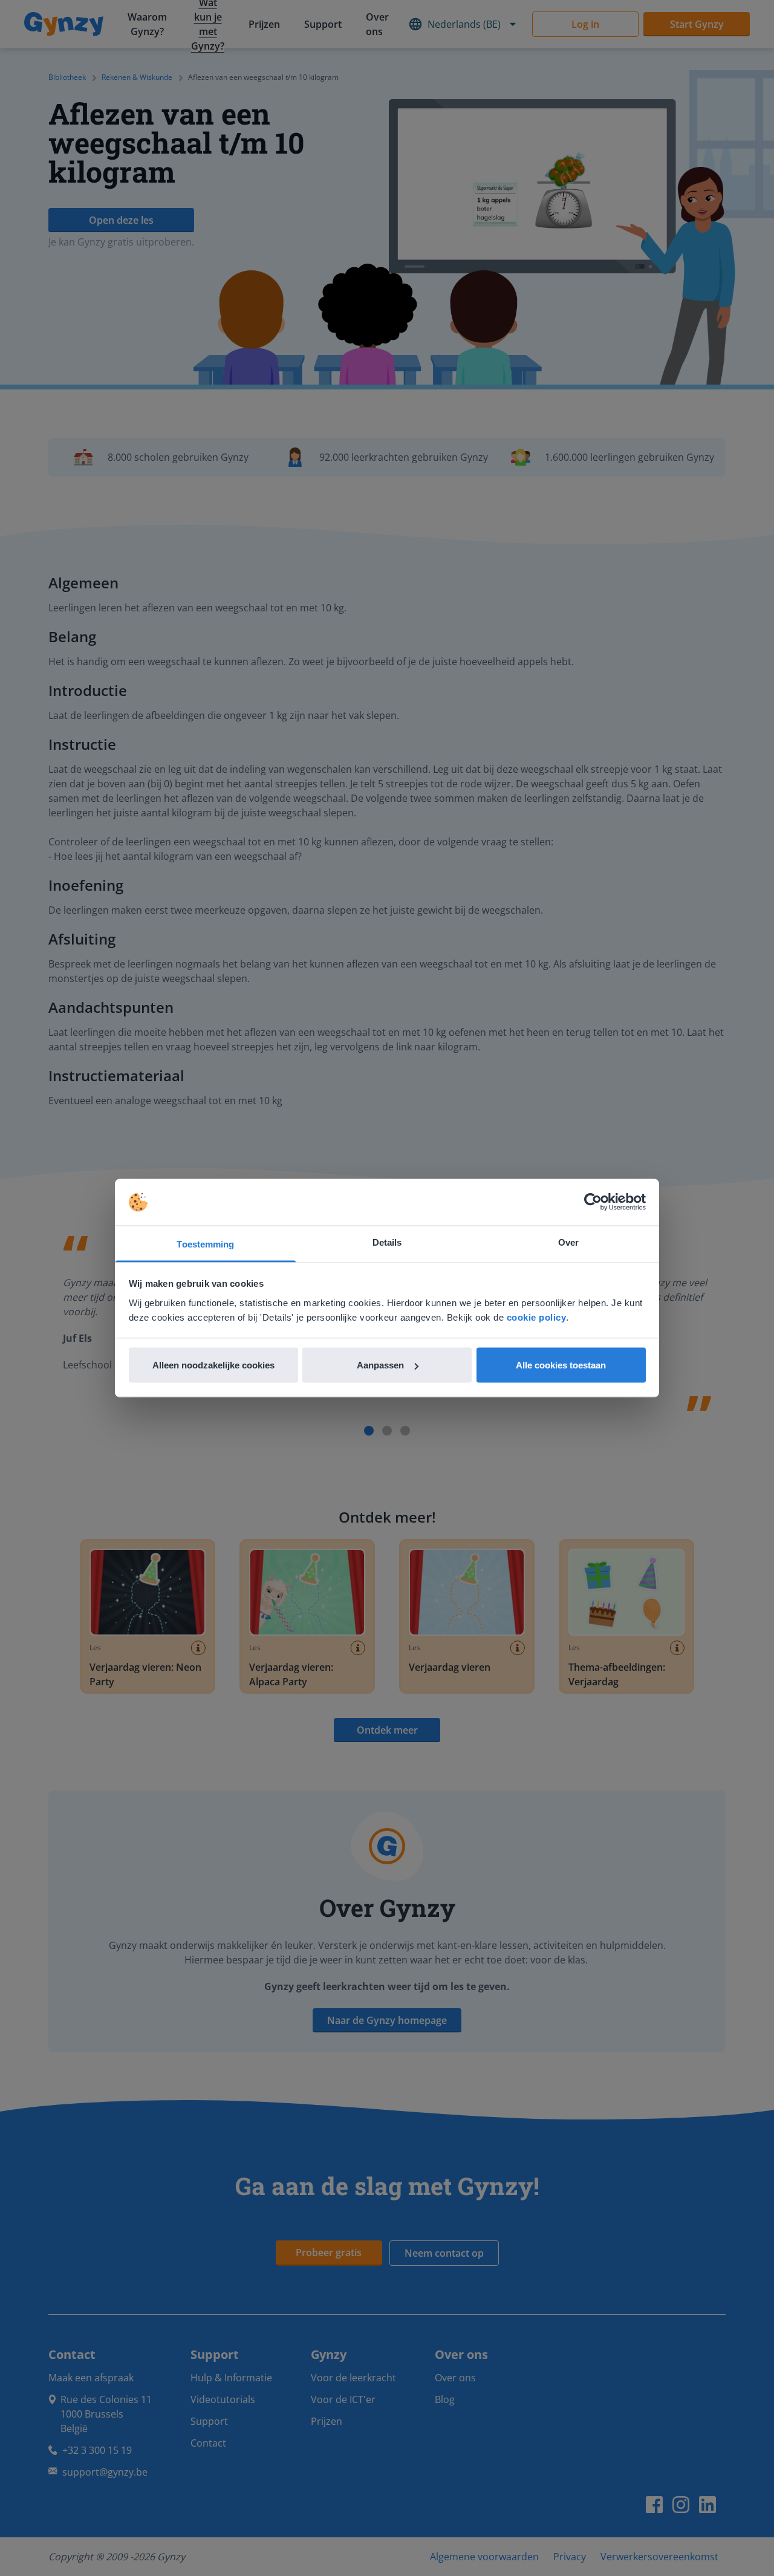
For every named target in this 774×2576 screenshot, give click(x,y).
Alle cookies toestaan (561, 1365)
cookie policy (537, 1317)
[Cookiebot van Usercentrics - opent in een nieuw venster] (593, 1202)
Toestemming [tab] (205, 1244)
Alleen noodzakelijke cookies (213, 1365)
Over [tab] (568, 1242)
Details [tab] (387, 1242)
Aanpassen (380, 1365)
